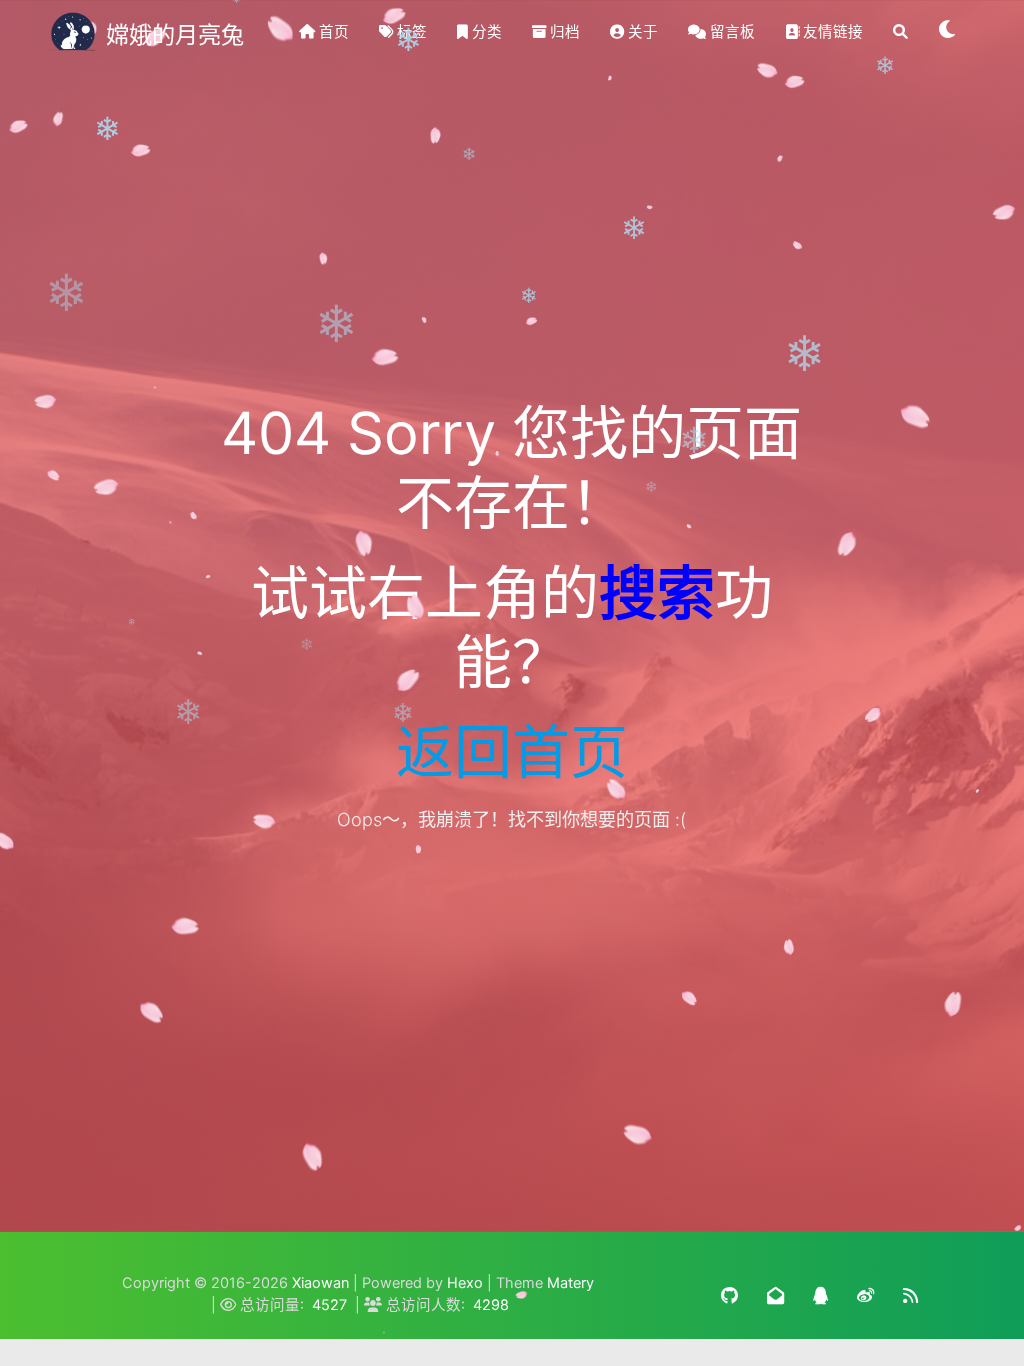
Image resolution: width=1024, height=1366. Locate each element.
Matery (570, 1283)
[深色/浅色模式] (948, 32)
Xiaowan (320, 1283)
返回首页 (512, 752)
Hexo (465, 1283)
